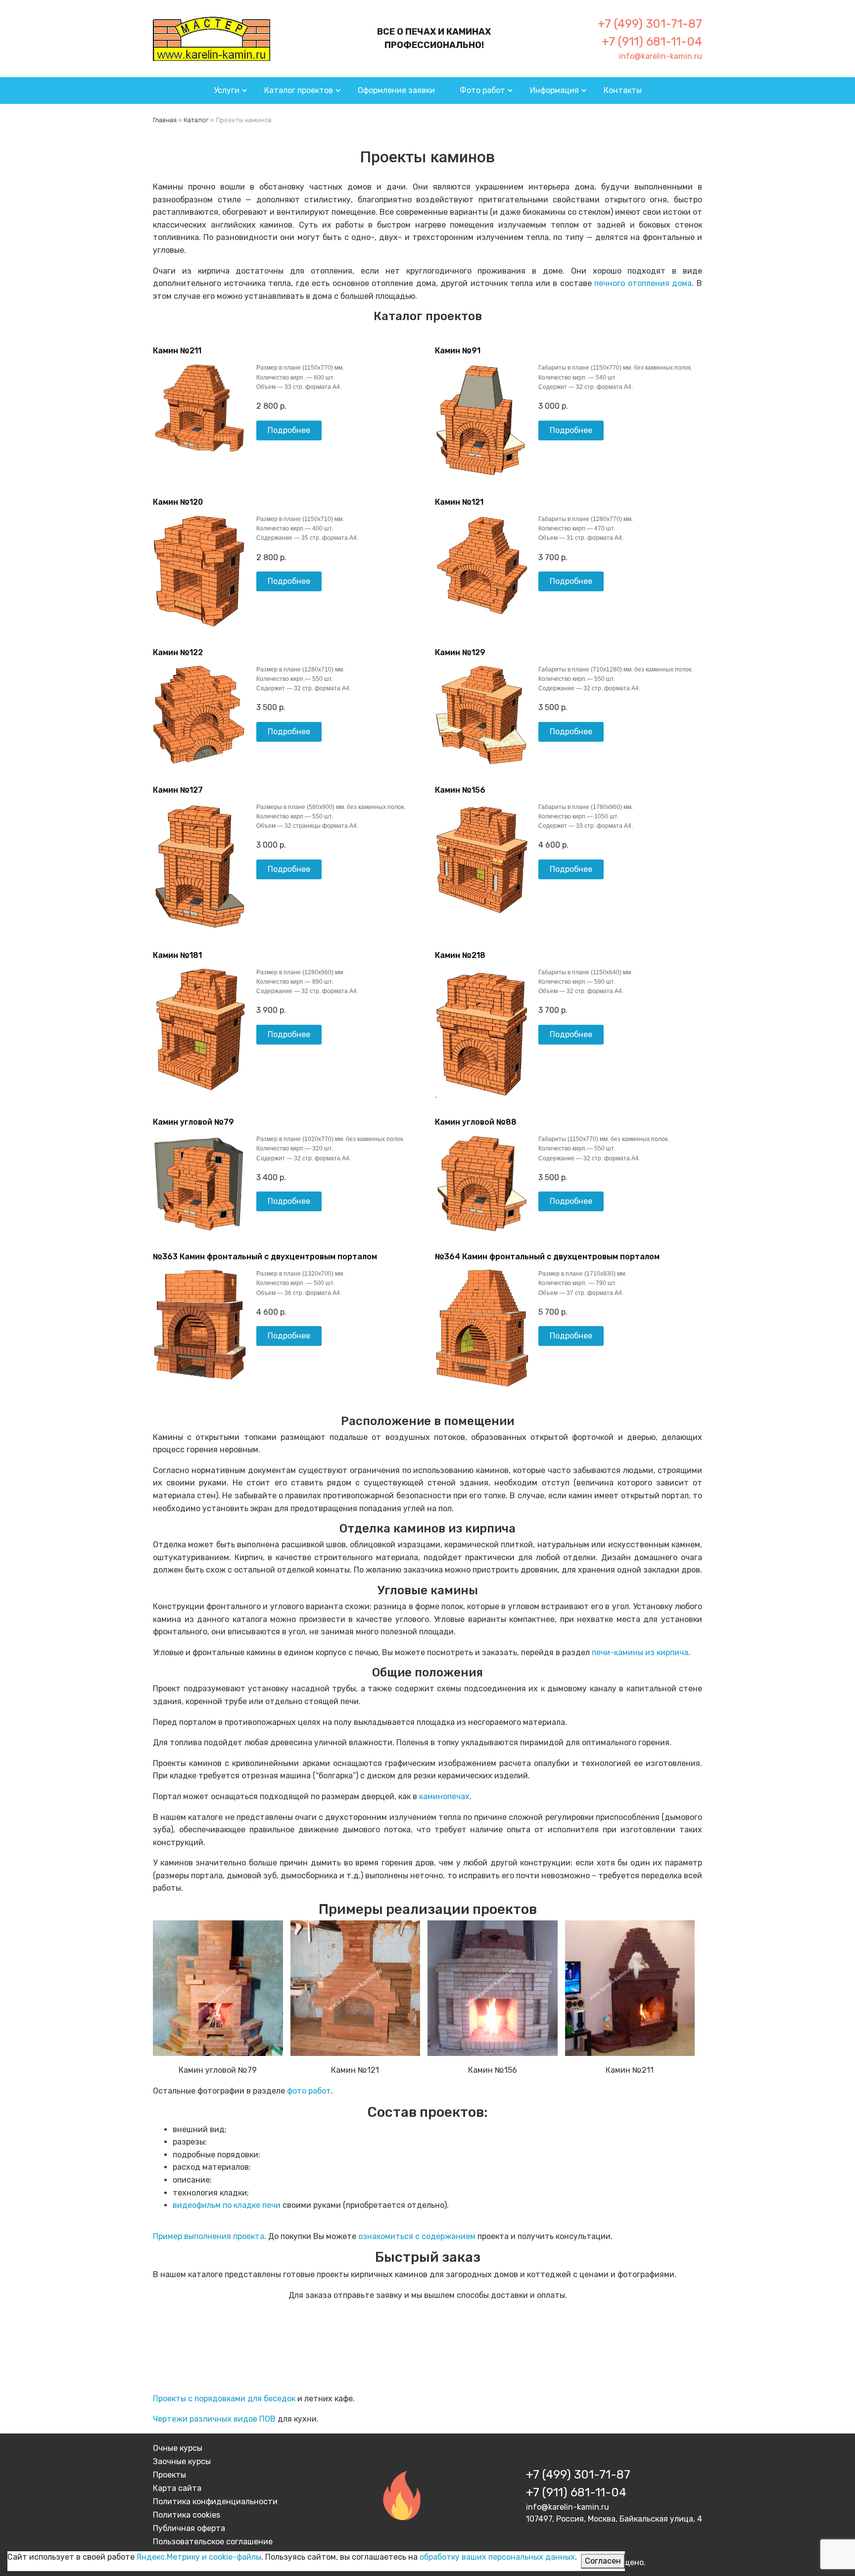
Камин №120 (178, 502)
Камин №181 (177, 955)
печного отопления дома (643, 283)
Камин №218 (460, 955)
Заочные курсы (182, 2461)
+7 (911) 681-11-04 (652, 42)
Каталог (196, 120)
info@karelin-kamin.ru (661, 56)
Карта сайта (177, 2488)
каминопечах (444, 1796)
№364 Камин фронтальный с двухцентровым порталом (547, 1257)
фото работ (309, 2091)
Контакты (623, 90)
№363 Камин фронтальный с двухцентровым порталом (265, 1257)
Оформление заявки (396, 90)
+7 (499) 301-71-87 (650, 24)
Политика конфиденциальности (215, 2502)
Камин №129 (460, 652)
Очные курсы (178, 2448)
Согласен (603, 2561)
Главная (165, 120)
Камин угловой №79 (193, 1122)
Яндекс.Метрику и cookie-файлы (199, 2557)
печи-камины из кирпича (640, 1652)
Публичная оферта (189, 2528)
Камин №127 (178, 790)
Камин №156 (460, 790)
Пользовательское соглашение (213, 2542)
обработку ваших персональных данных (497, 2557)
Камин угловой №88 (476, 1122)
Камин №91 (458, 351)
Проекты (169, 2475)
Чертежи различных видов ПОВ (214, 2419)
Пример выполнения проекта (209, 2236)
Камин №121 (459, 502)
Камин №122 (178, 652)
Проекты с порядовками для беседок (224, 2399)
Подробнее (289, 430)
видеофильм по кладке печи (228, 2205)
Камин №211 (177, 351)
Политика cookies (187, 2515)
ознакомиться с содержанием (417, 2236)
